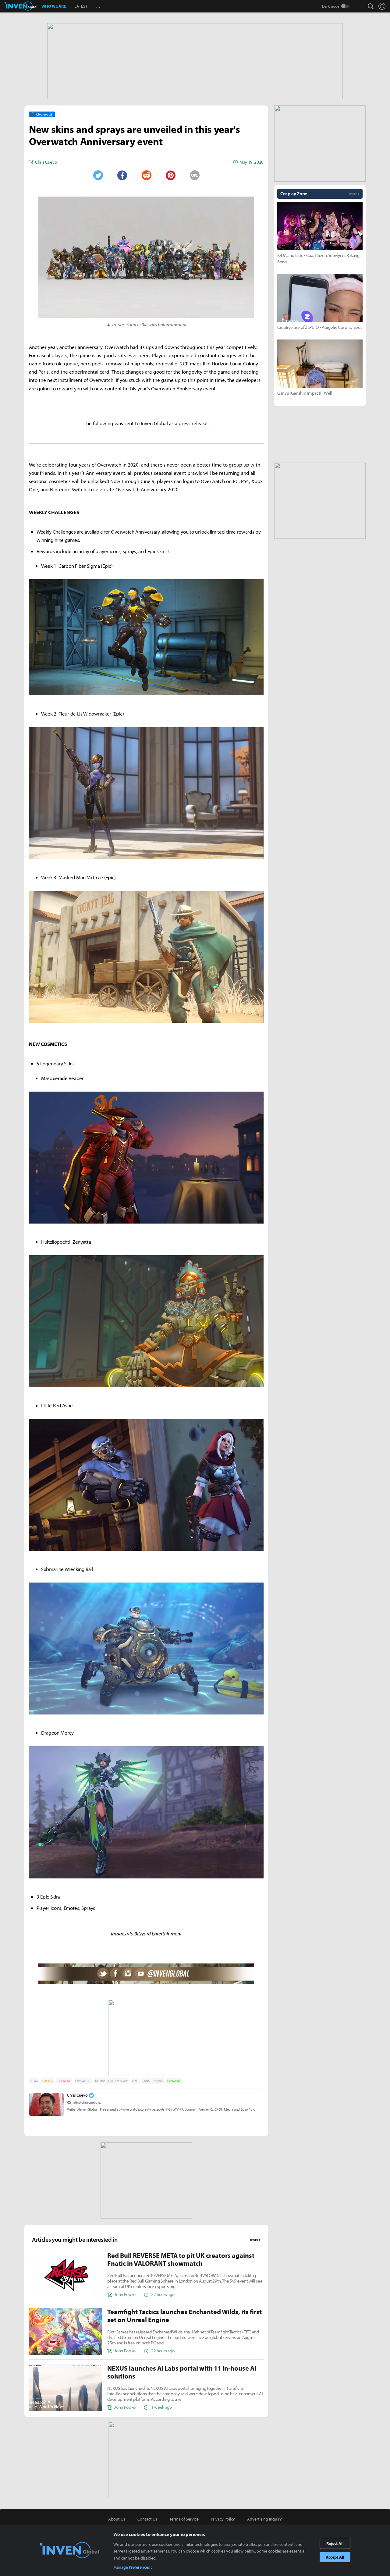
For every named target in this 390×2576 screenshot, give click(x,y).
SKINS (146, 2081)
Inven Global (21, 6)
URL (195, 175)
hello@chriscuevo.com (88, 2102)
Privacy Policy (223, 2519)
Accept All (335, 2557)
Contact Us (147, 2519)
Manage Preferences (132, 2567)
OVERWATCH (83, 2081)
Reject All (335, 2543)
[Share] (122, 175)
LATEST (81, 6)
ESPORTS (48, 2081)
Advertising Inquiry (264, 2519)
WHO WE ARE (54, 6)
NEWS (34, 2081)
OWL (135, 2081)
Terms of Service (184, 2519)
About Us (117, 2519)
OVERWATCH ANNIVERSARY (111, 2081)
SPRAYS (158, 2081)
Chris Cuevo (77, 2095)
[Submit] (146, 175)
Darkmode (331, 6)
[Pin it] (171, 175)
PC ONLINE (64, 2081)
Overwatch (174, 2081)
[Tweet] (98, 175)
